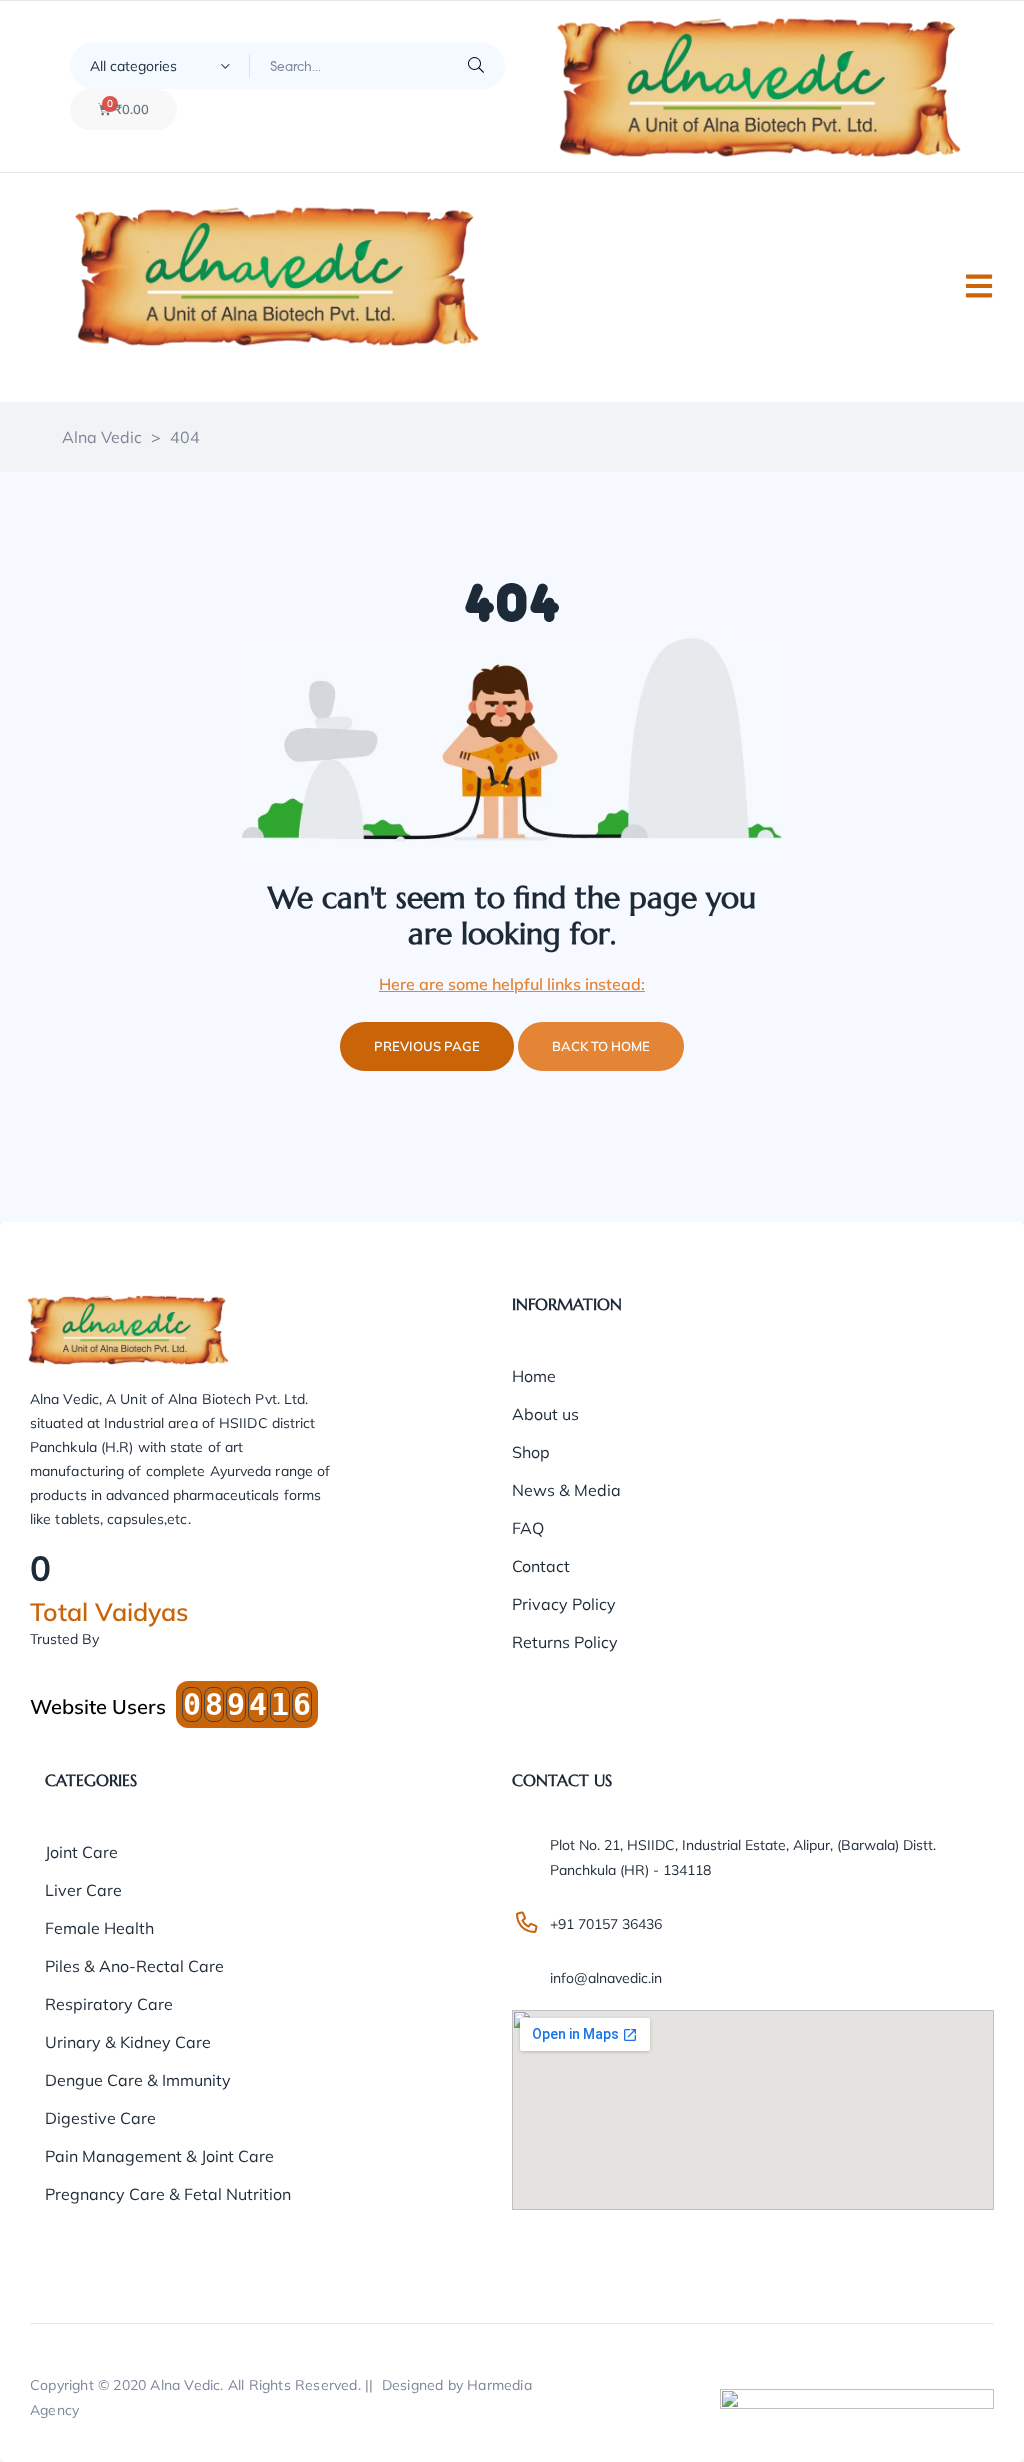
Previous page (427, 1046)
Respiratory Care (109, 2004)
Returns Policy (565, 1642)
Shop (531, 1452)
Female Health (99, 1928)
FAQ (528, 1528)
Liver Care (83, 1890)
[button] (979, 286)
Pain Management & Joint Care (159, 2156)
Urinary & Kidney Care (128, 2042)
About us (545, 1414)
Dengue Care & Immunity (138, 2080)
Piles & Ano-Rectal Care (134, 1966)
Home (534, 1376)
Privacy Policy (564, 1604)
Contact (541, 1566)
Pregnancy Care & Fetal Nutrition (168, 2194)
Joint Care (81, 1852)
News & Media (566, 1490)
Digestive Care (100, 2118)
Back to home (601, 1046)
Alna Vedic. (186, 2385)
